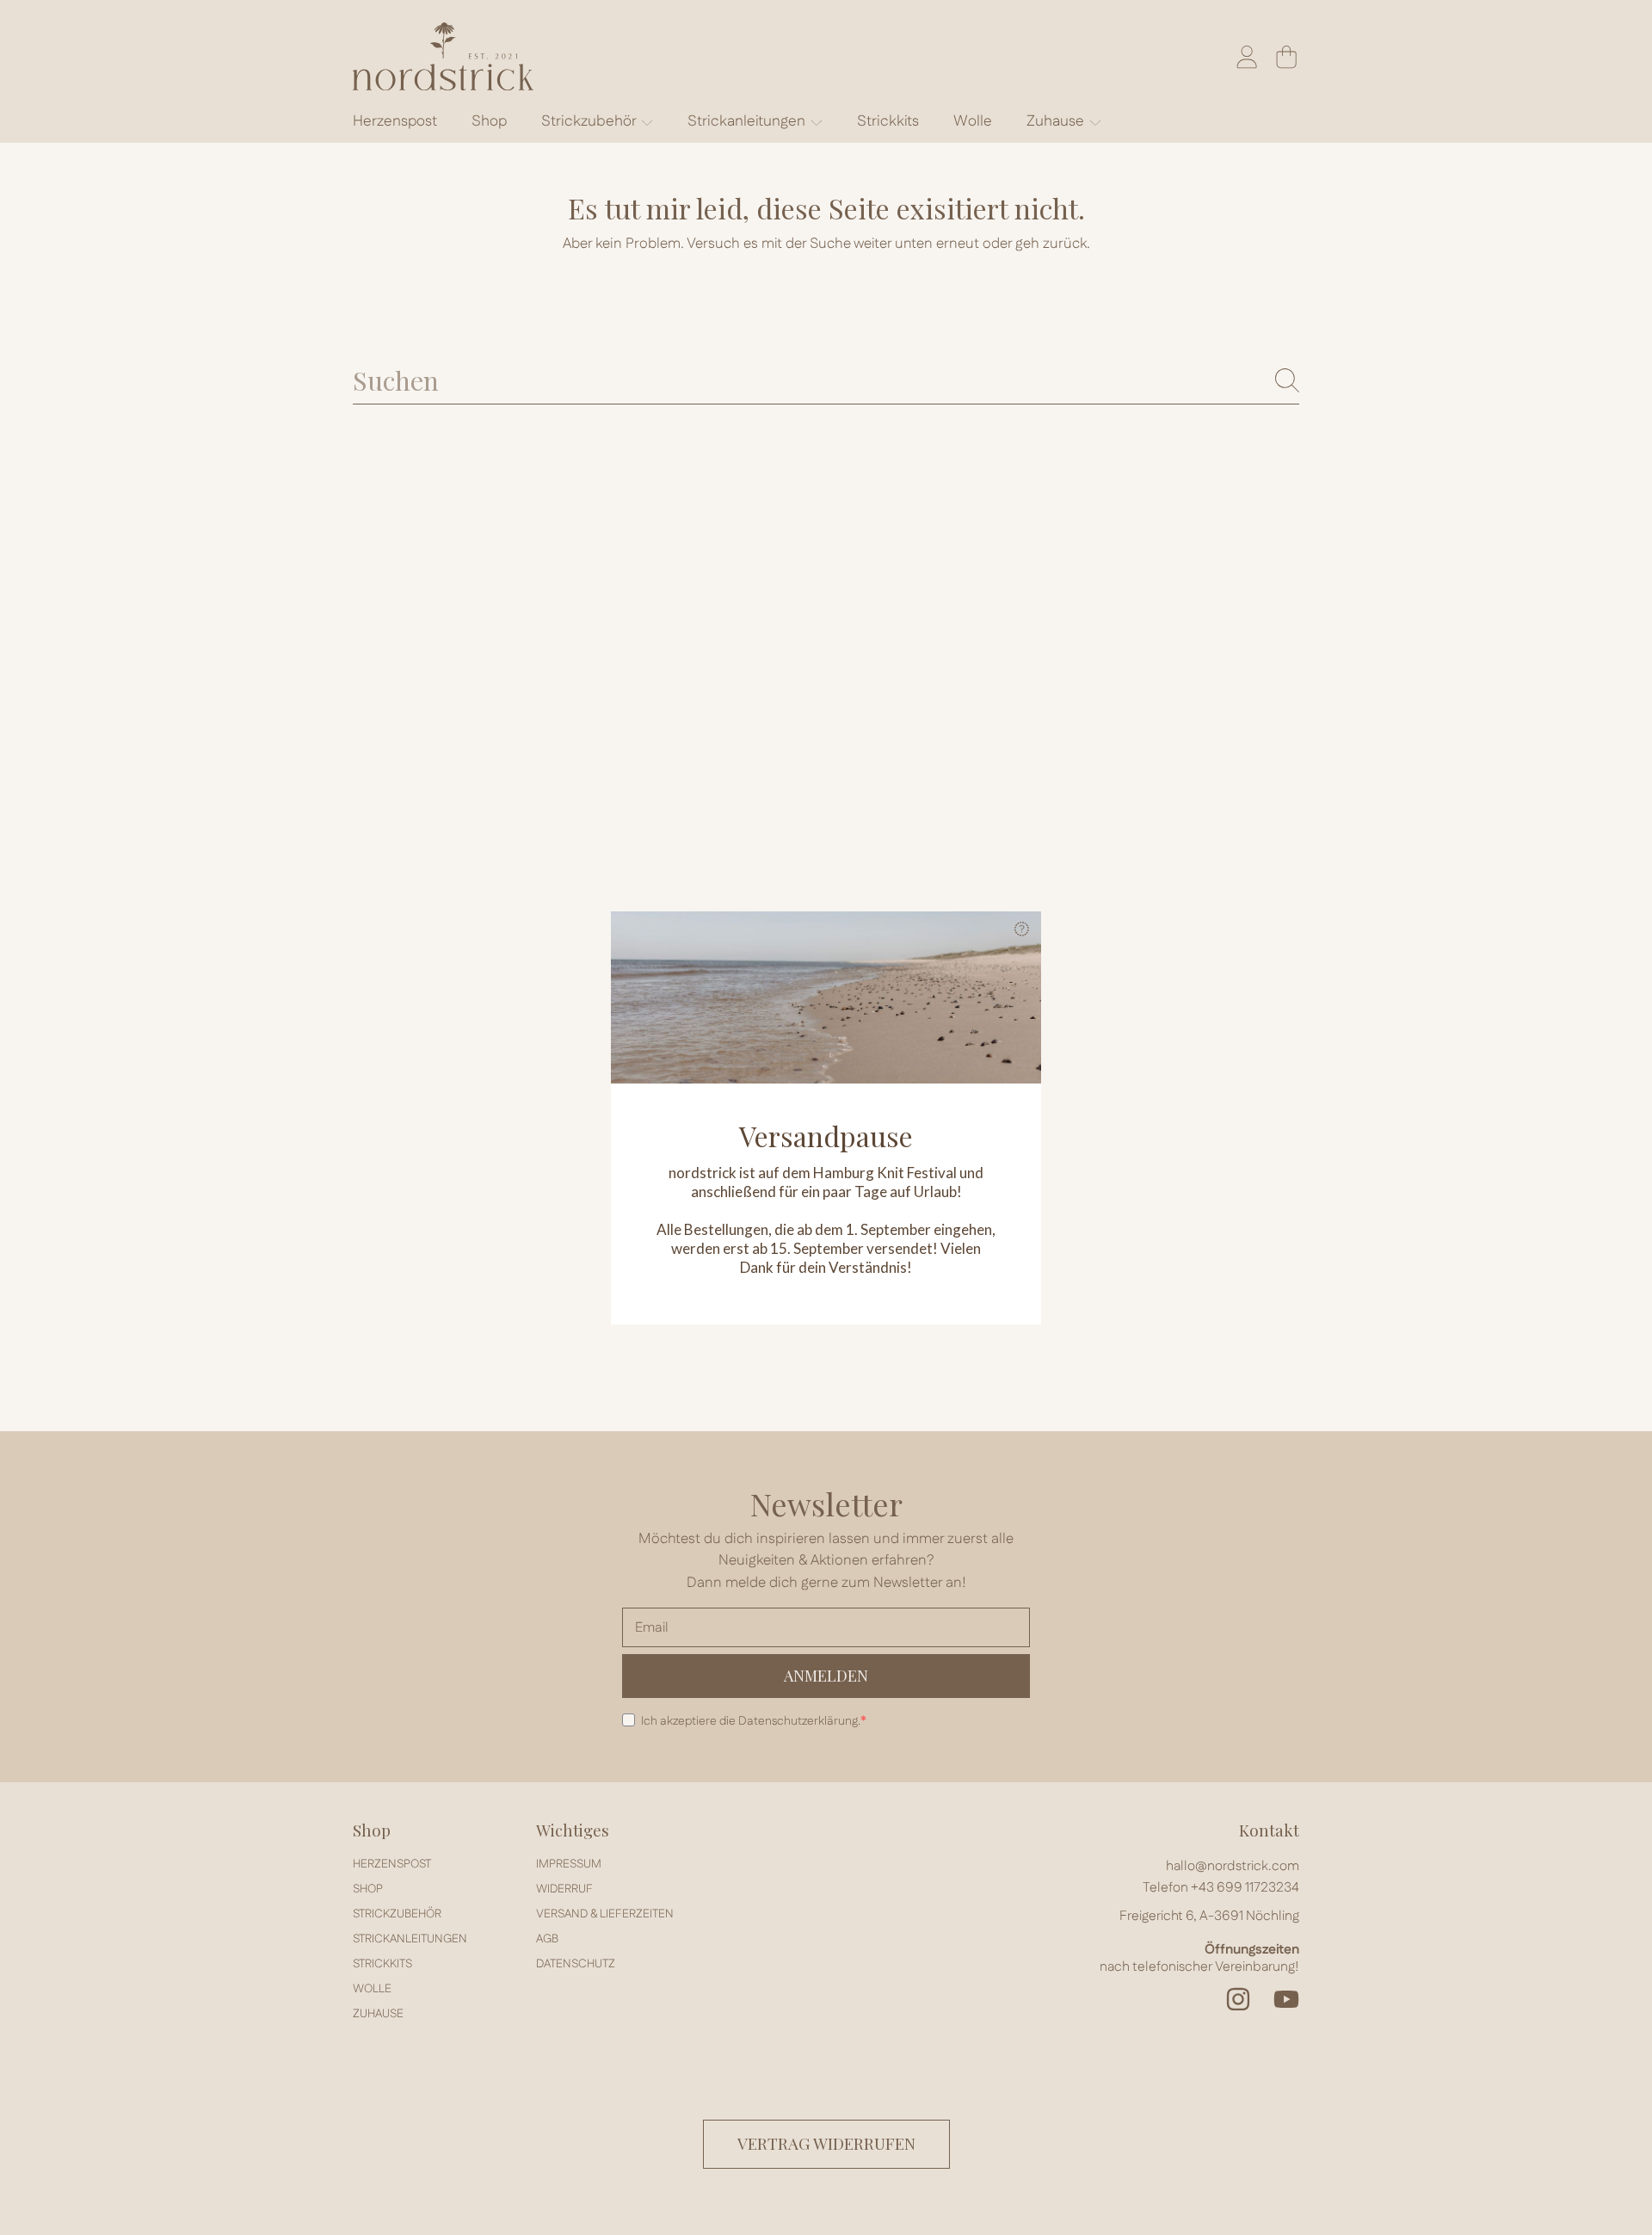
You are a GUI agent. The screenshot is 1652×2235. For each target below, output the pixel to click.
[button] (1021, 931)
